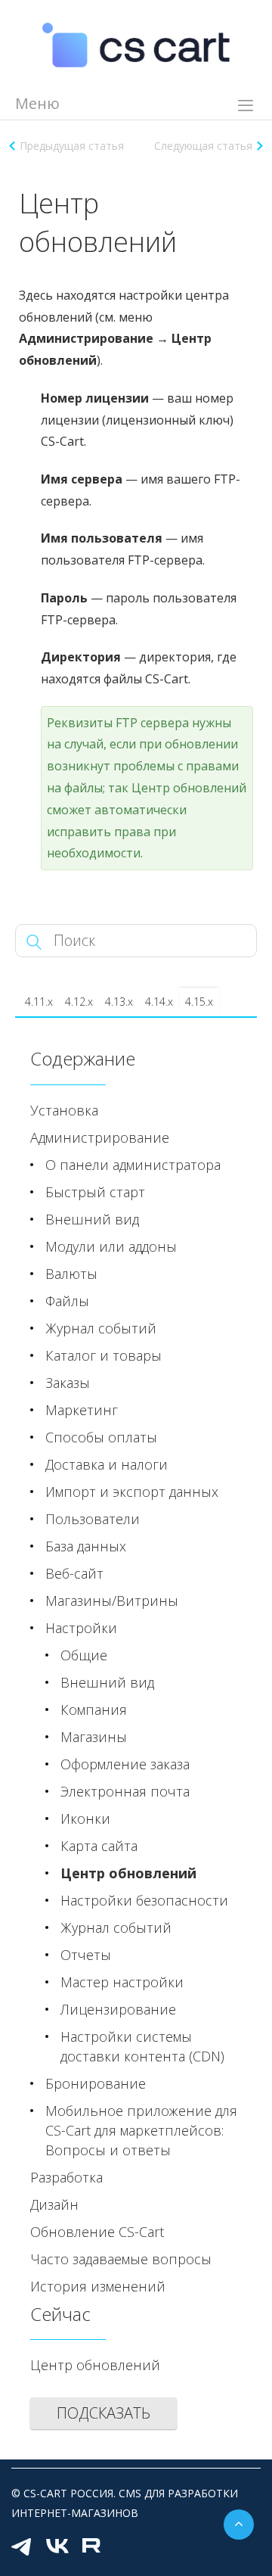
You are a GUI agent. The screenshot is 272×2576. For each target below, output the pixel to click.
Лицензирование (118, 2009)
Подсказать (104, 2413)
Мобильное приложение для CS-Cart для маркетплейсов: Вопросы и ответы (141, 2130)
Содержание (83, 1058)
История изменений (98, 2286)
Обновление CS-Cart (97, 2232)
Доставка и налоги (107, 1464)
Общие (84, 1655)
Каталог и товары (104, 1355)
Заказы (68, 1383)
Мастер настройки (122, 1982)
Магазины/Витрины (112, 1601)
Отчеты (86, 1955)
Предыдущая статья (72, 146)
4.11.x (39, 1002)
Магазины (94, 1737)
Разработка (66, 2177)
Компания (94, 1710)
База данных (86, 1546)
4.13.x (119, 1002)
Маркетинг (82, 1410)
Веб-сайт (74, 1573)
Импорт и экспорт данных (132, 1492)
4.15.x (199, 1002)
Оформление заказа (125, 1764)
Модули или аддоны (111, 1246)
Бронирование (96, 2083)
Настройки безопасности (144, 1900)
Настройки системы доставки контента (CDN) (142, 2046)
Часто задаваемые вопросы (121, 2259)
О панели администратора (133, 1165)
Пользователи (93, 1519)
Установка (64, 1110)
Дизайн (54, 2204)
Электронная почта (125, 1791)
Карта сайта (99, 1846)
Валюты (71, 1274)
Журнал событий (101, 1328)
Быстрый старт (95, 1192)
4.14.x (159, 1002)
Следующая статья (203, 146)
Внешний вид (92, 1219)
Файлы (67, 1301)
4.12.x (79, 1002)
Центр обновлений (128, 1873)
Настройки (81, 1628)
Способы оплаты (101, 1437)
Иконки (85, 1818)
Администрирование (100, 1137)
